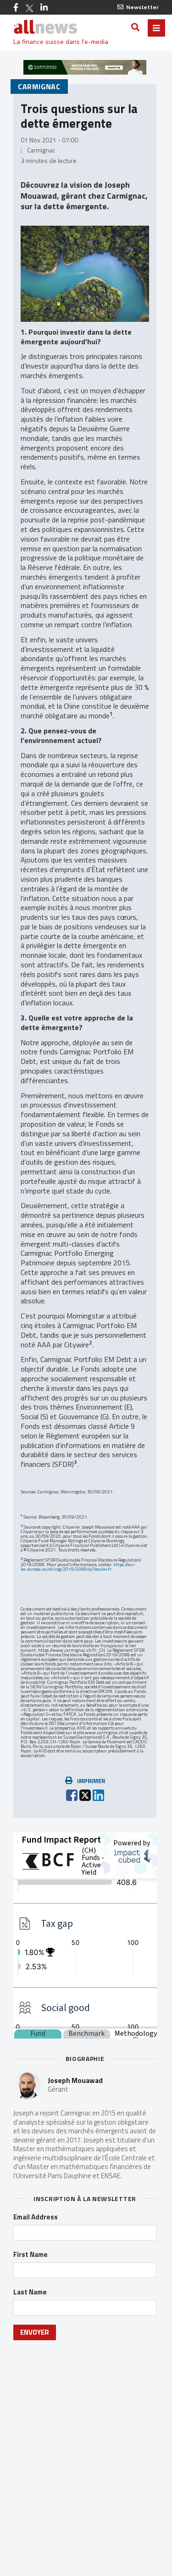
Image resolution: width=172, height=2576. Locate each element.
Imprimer (91, 1781)
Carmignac (39, 87)
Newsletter (142, 7)
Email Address (36, 2217)
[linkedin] (98, 1794)
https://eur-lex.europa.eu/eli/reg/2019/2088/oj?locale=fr (78, 1567)
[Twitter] (29, 8)
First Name (31, 2255)
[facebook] (72, 1794)
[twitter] (85, 1794)
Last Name (30, 2292)
